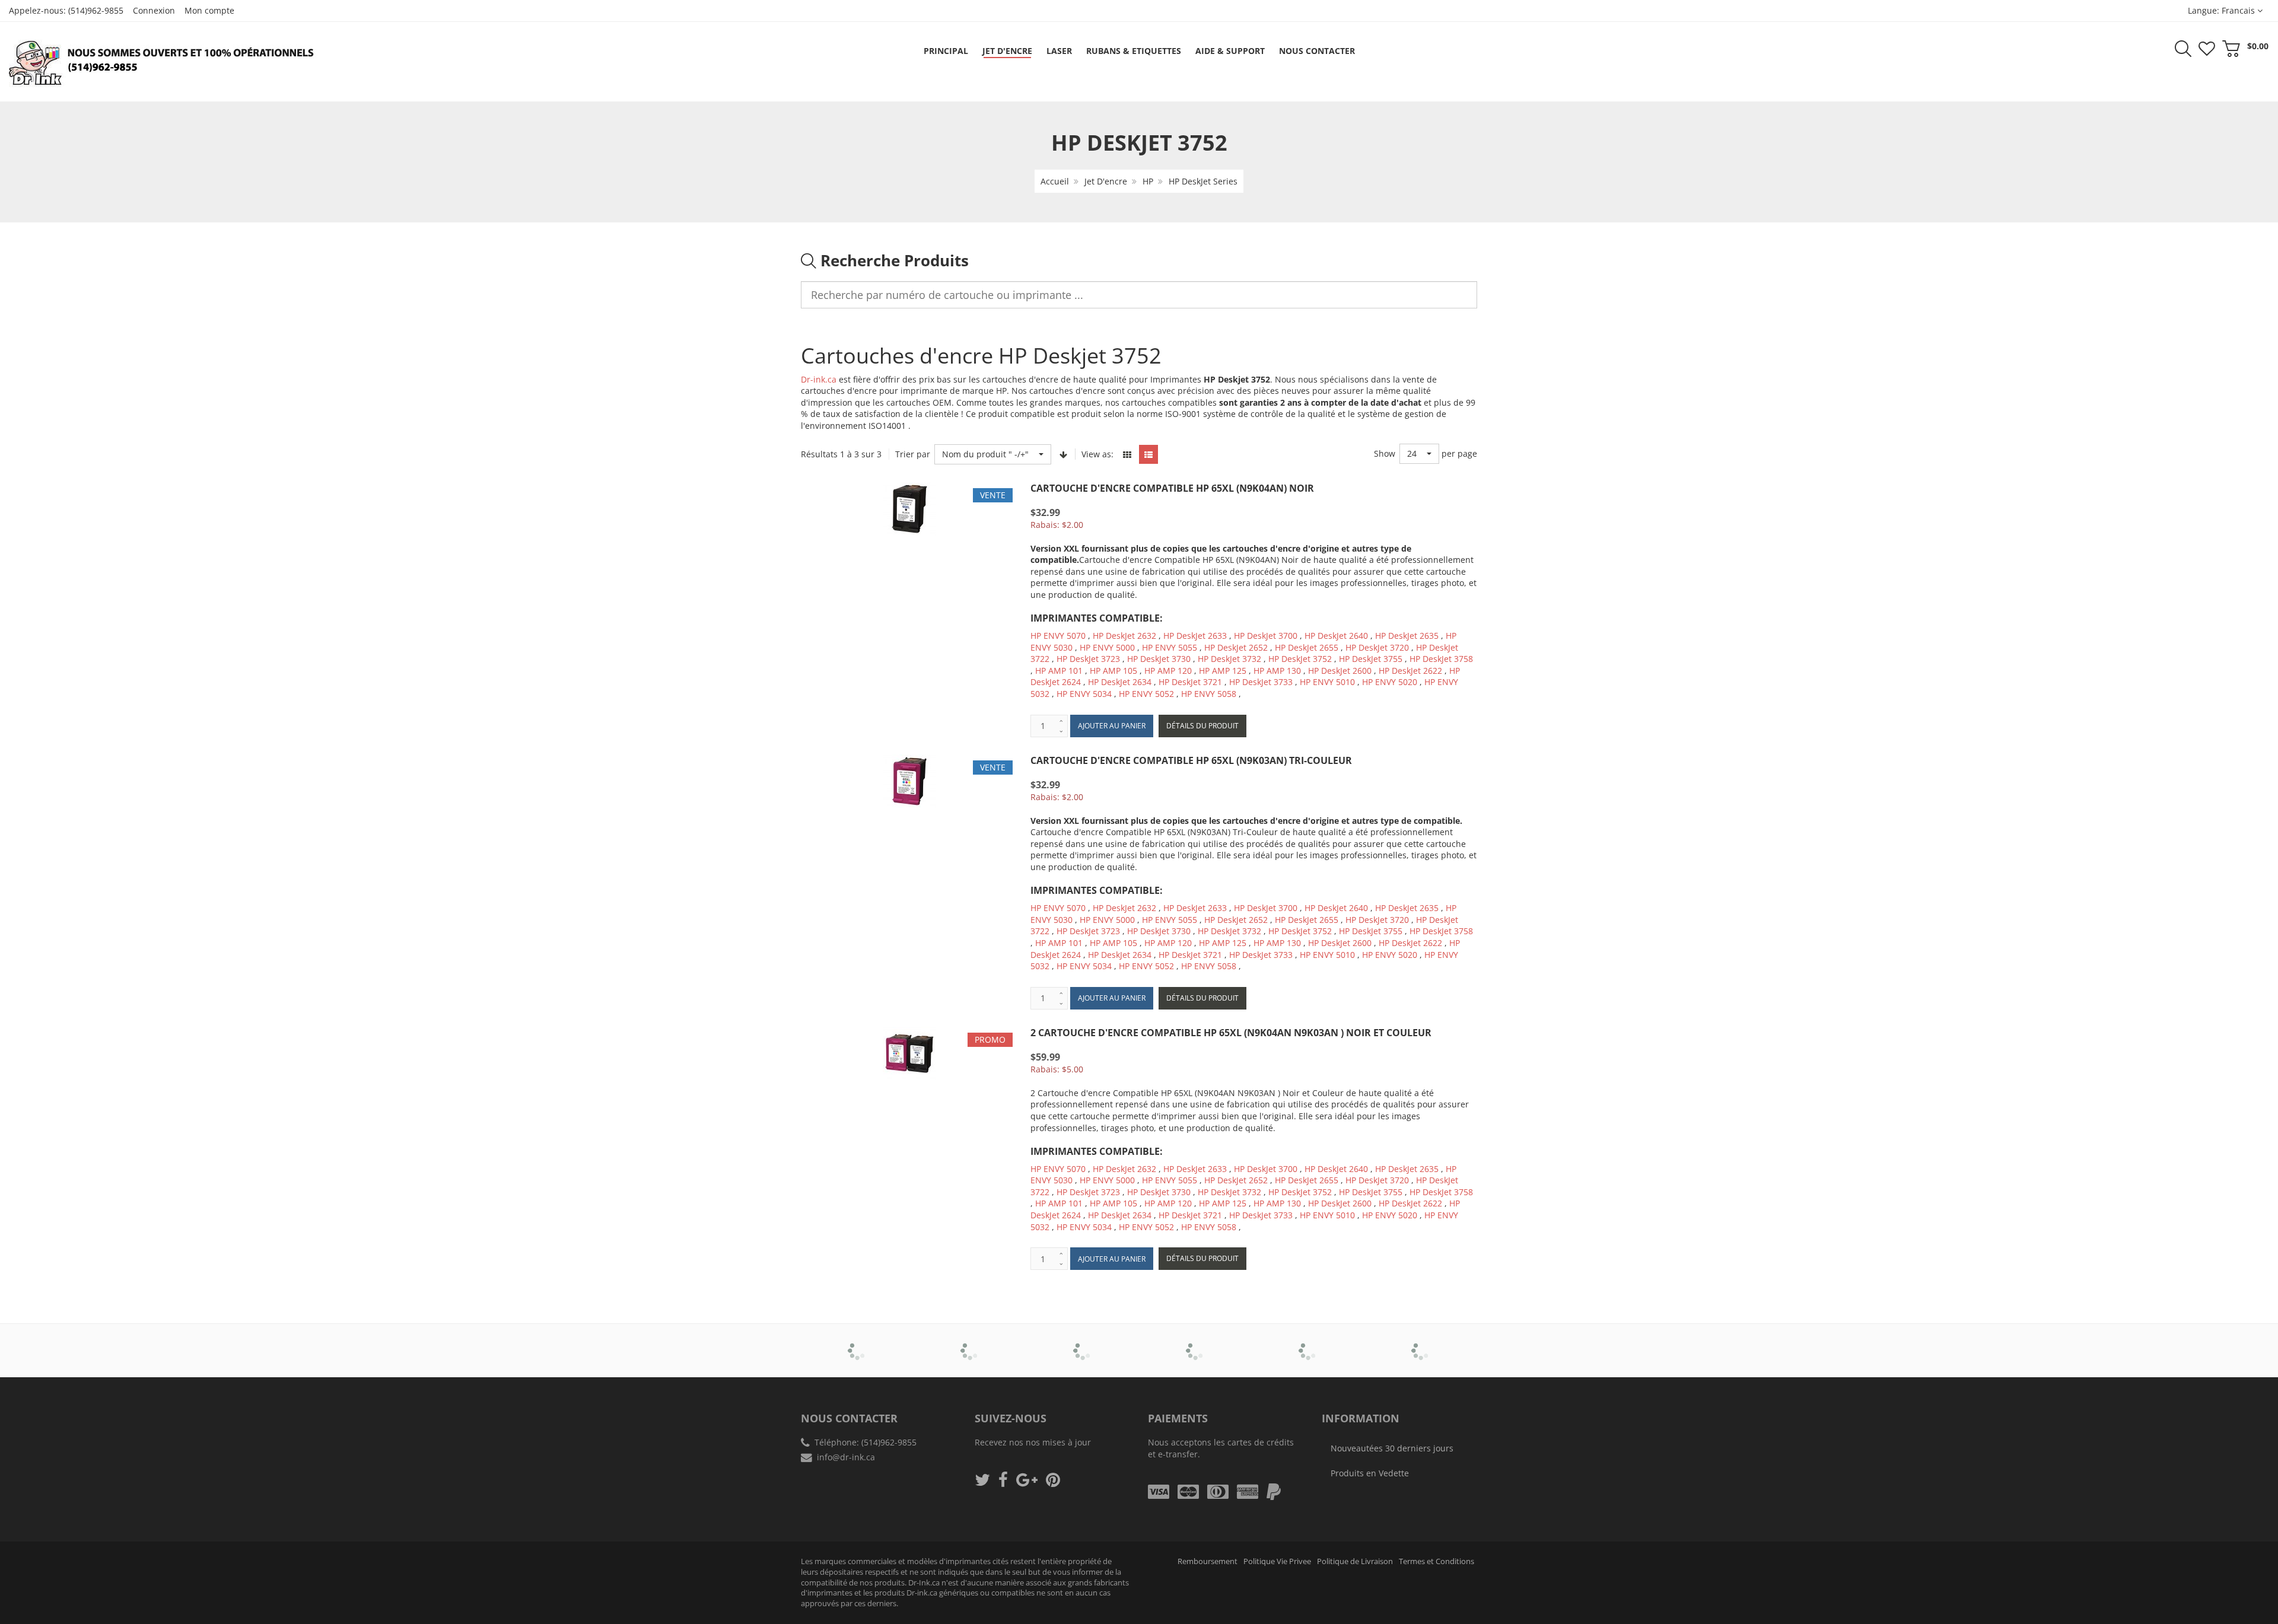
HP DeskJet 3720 (1377, 647)
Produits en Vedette (1370, 1473)
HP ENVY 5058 (1209, 694)
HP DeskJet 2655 (1307, 647)
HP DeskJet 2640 (1336, 636)
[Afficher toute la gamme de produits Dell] (1083, 1342)
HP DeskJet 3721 (1190, 682)
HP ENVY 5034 (1084, 694)
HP (1148, 181)
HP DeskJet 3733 (1261, 682)
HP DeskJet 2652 (1236, 647)
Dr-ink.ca (819, 379)
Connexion (154, 10)
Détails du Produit (1202, 726)
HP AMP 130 (1277, 671)
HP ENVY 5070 (1058, 636)
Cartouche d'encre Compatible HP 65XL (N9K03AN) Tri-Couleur (1191, 760)
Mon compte (209, 10)
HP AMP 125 (1223, 671)
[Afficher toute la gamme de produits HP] (1308, 1342)
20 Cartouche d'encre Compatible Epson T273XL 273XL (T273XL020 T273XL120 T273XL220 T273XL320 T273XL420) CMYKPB (125, 1583)
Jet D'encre (1106, 181)
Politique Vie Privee (1277, 1561)
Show (1385, 453)
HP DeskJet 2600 (1340, 671)
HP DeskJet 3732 (1229, 659)
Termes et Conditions (1437, 1561)
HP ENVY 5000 (1107, 647)
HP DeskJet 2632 (1124, 636)
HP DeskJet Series (1203, 181)
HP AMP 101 (1059, 671)
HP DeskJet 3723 (1088, 659)
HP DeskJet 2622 (1410, 671)
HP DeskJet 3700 (1266, 636)
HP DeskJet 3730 (1159, 659)
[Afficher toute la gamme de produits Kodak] (1421, 1342)
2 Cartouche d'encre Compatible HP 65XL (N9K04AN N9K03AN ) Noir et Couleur (1231, 1033)
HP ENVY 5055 (1170, 647)
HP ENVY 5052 (1146, 694)
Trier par (913, 454)
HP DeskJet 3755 (1371, 659)
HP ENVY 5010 (1327, 682)
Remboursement (1208, 1561)
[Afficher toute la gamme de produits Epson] (1196, 1342)
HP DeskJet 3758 (1441, 659)
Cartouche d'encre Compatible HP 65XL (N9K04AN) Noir (1172, 488)
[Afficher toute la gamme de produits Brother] (858, 1342)
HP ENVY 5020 (1390, 682)
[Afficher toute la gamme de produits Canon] (970, 1342)
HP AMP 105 (1113, 671)
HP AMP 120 (1168, 671)
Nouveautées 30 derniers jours (1392, 1448)
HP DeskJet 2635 (1407, 636)
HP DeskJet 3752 (1300, 659)
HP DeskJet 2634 (1120, 682)
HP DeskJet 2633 (1195, 636)
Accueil (1055, 181)
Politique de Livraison (1355, 1561)
